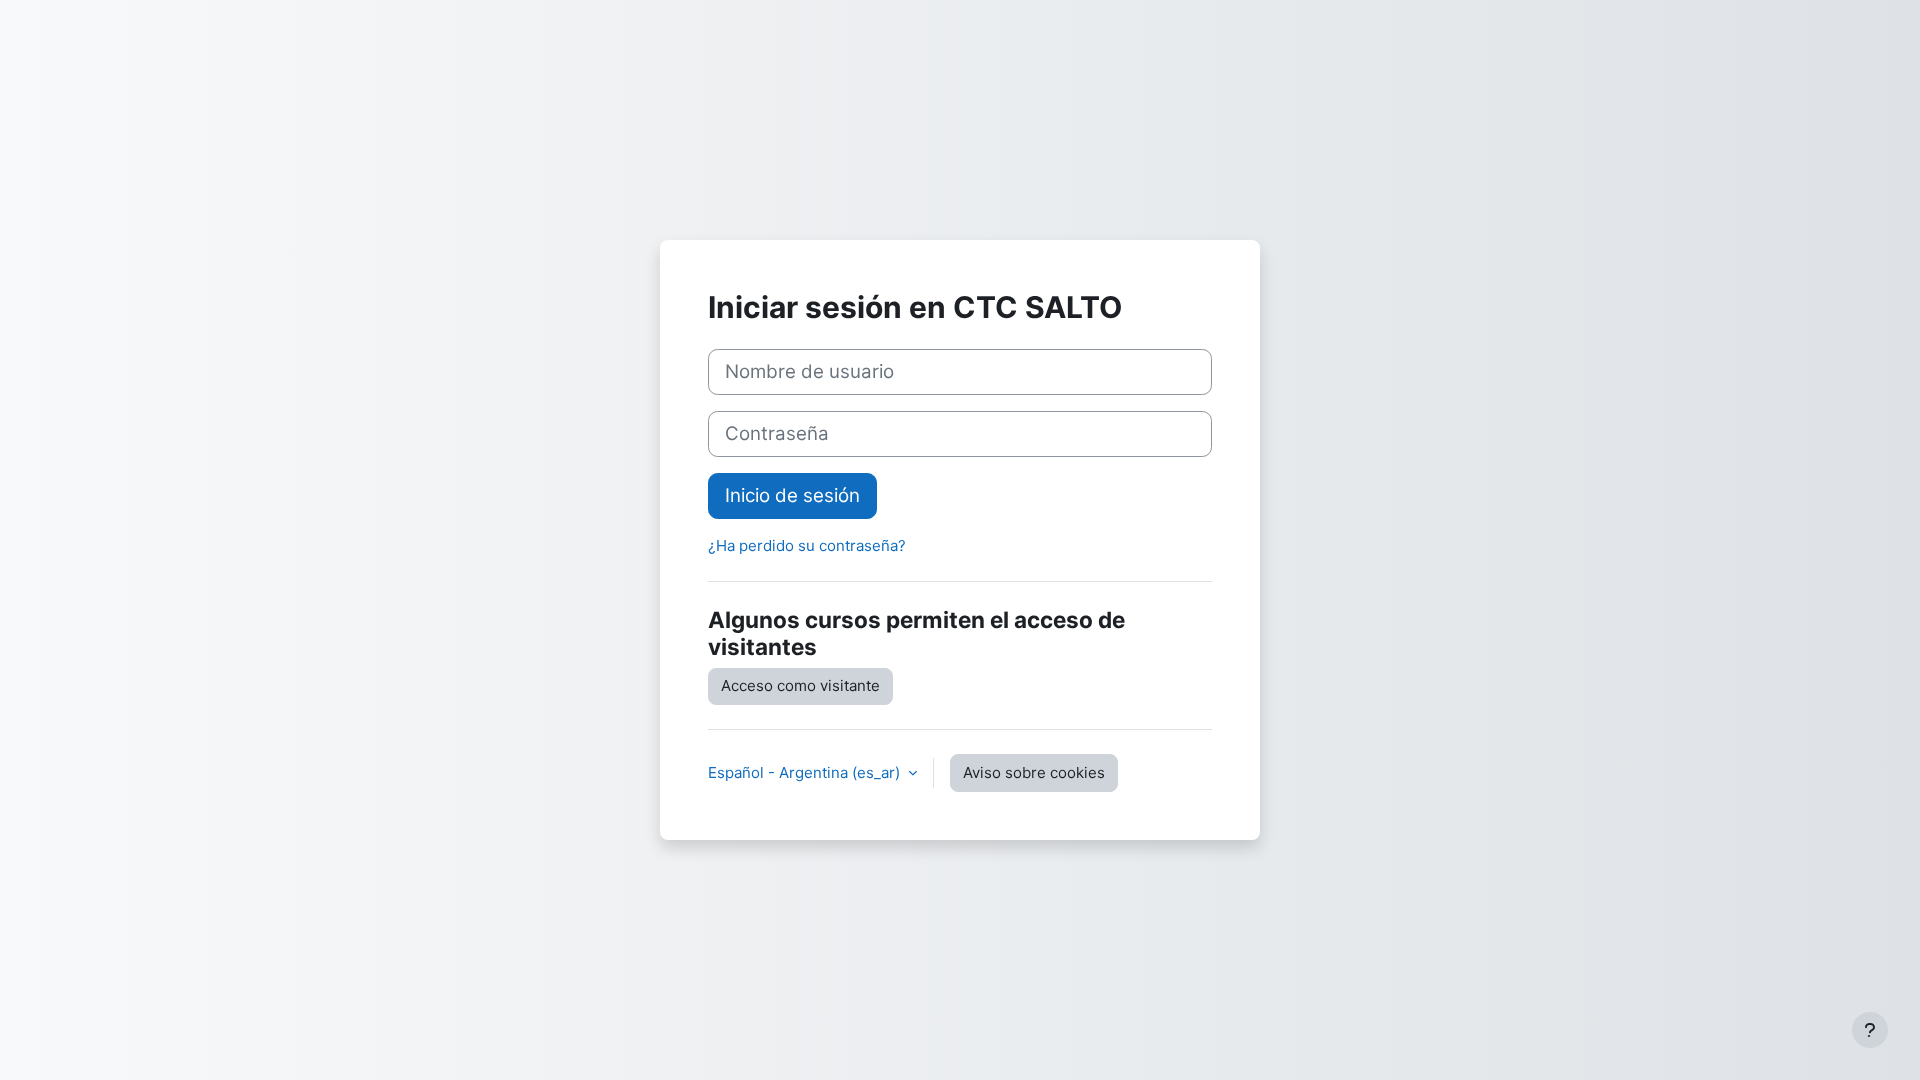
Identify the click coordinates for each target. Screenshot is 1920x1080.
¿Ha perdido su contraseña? (807, 545)
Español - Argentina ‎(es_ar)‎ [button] (806, 772)
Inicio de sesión (792, 495)
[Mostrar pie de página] (1870, 1030)
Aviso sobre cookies (1034, 772)
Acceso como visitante (800, 685)
